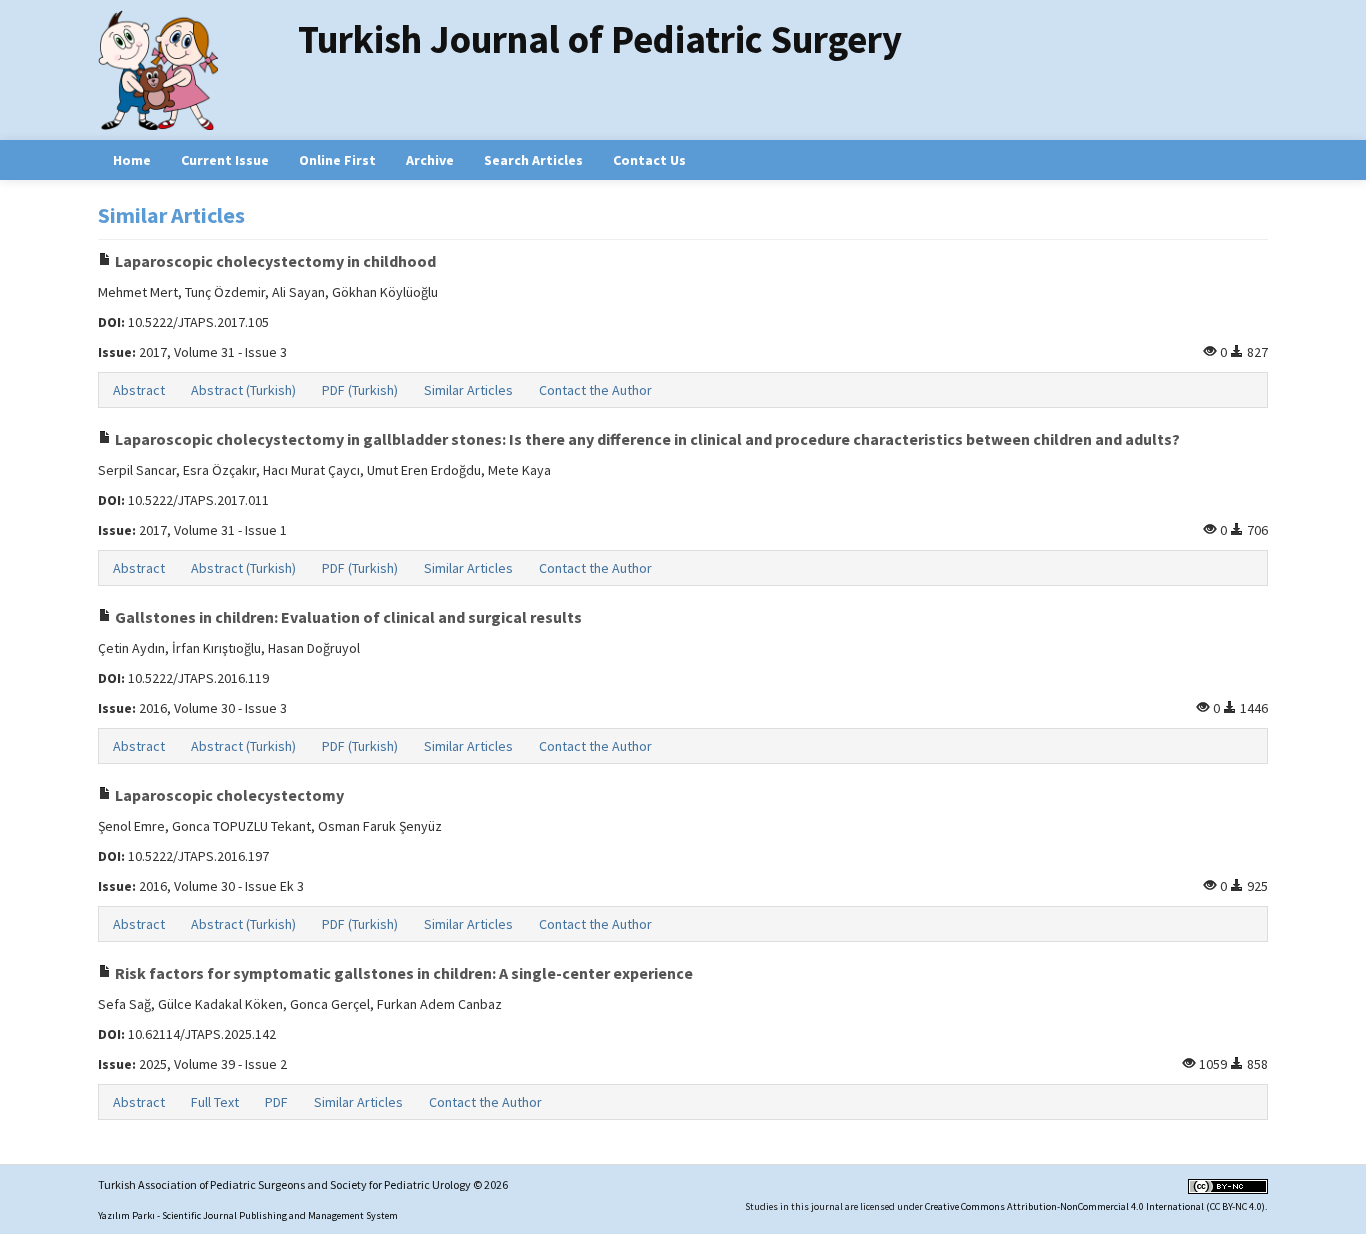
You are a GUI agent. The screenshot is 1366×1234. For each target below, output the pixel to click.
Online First (337, 160)
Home (132, 160)
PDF (276, 1102)
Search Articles (533, 160)
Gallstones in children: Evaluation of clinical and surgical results (347, 617)
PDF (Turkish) (360, 390)
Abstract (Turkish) (243, 390)
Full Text (215, 1102)
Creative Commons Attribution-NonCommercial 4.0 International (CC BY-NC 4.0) (1095, 1206)
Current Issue (225, 160)
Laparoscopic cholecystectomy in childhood (274, 261)
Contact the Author (595, 390)
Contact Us (649, 160)
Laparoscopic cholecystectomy (228, 795)
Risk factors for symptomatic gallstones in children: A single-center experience (402, 973)
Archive (430, 160)
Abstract (139, 390)
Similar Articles (468, 390)
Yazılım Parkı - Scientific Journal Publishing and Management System (248, 1215)
